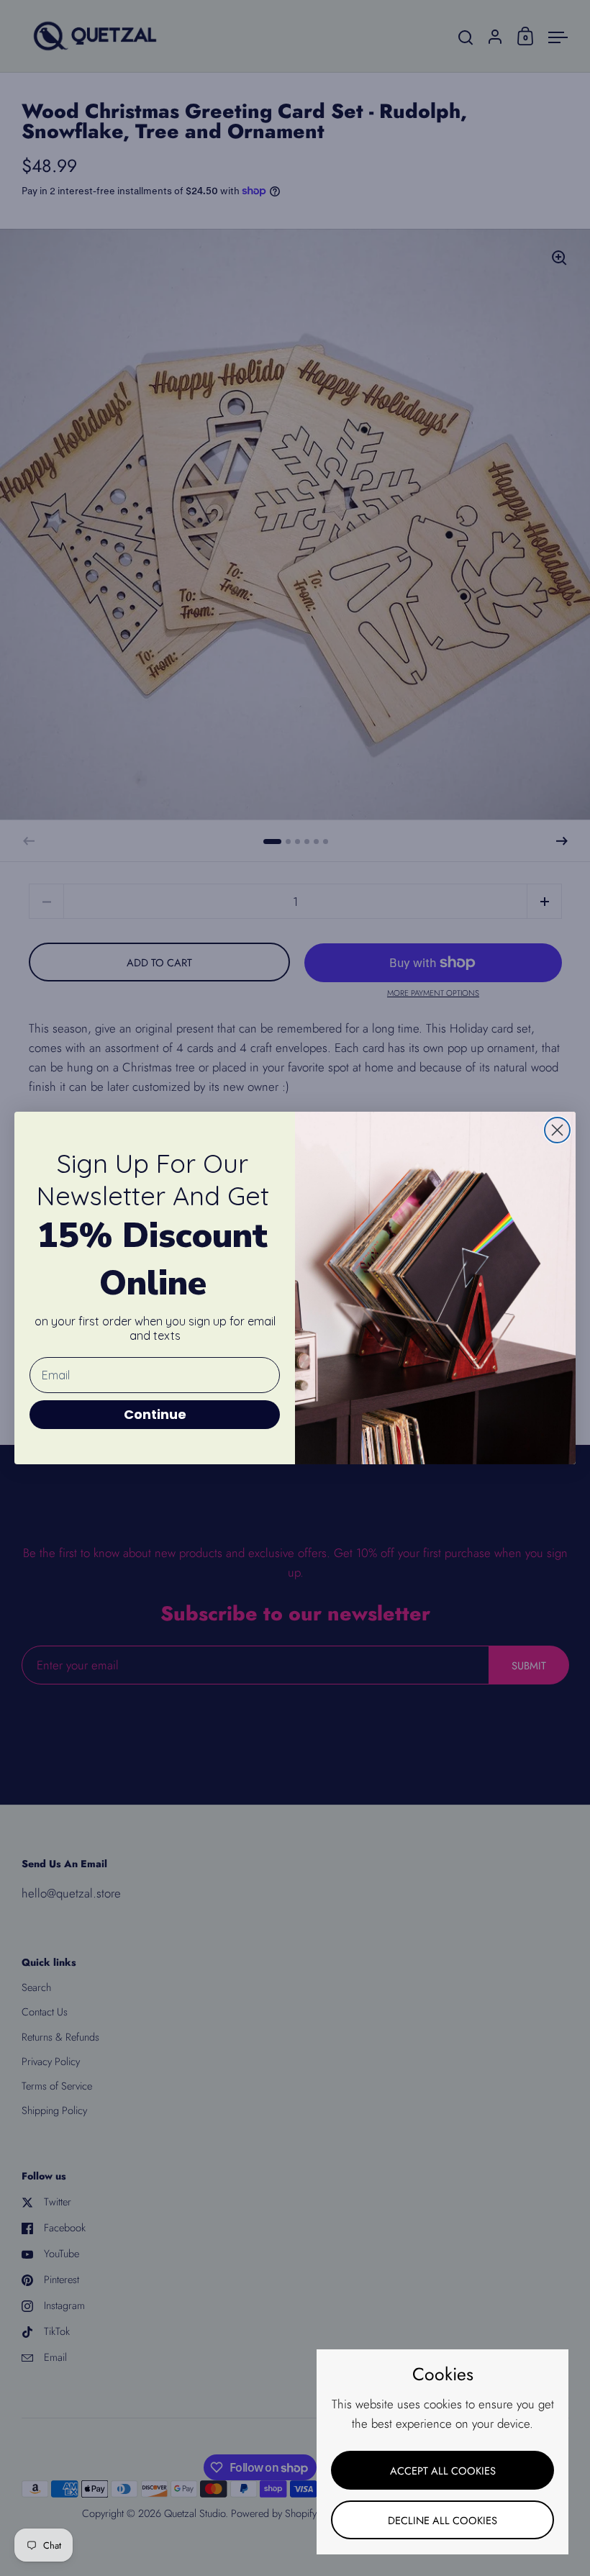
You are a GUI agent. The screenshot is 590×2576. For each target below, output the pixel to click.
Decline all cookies (442, 2520)
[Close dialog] (557, 1130)
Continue (155, 1414)
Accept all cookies (443, 2471)
